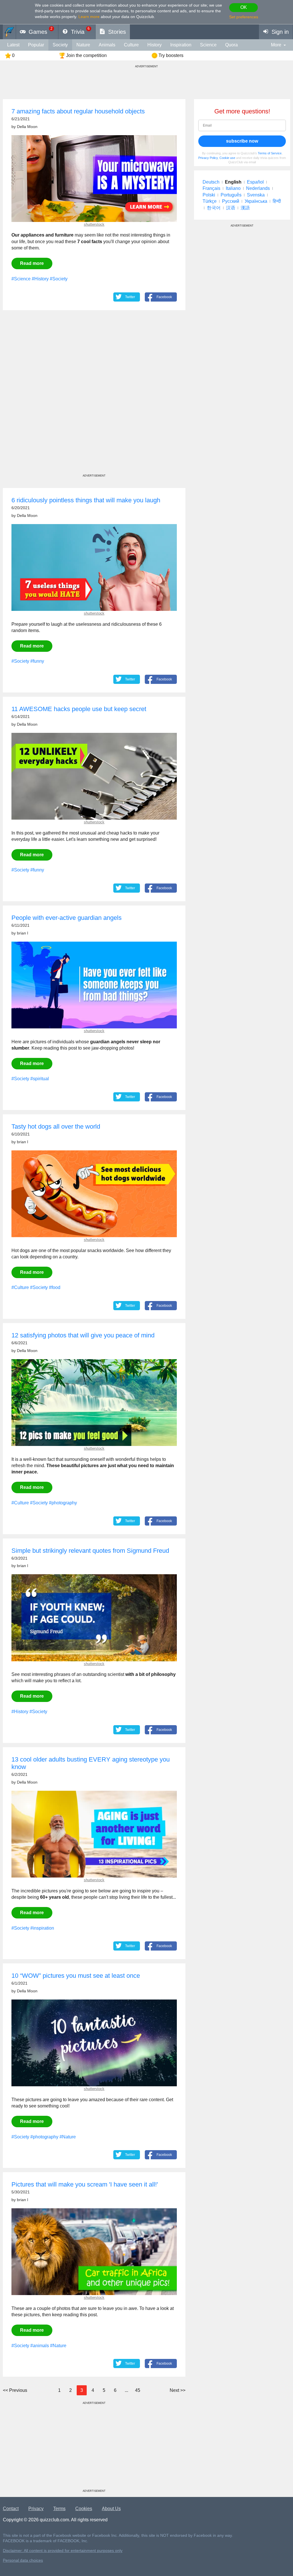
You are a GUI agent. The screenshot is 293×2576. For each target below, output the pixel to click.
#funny (37, 661)
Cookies (84, 2509)
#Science (21, 279)
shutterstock (94, 224)
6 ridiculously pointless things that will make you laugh (86, 500)
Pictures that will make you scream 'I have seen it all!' (85, 2184)
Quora (231, 45)
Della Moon (27, 127)
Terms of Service (270, 153)
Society (60, 45)
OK (244, 7)
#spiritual (40, 1079)
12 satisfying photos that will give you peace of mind (83, 1335)
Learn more (89, 17)
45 (138, 2390)
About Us (111, 2509)
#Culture (20, 1287)
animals (107, 45)
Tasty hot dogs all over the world (56, 1126)
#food (55, 1287)
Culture (131, 45)
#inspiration (42, 1928)
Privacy (36, 2509)
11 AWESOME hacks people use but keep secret (79, 709)
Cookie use (227, 158)
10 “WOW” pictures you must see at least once (76, 1976)
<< (15, 2390)
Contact (11, 2509)
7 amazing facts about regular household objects (78, 111)
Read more (32, 263)
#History (40, 279)
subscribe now (242, 141)
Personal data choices (23, 2560)
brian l (22, 933)
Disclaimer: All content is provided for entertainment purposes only (63, 2551)
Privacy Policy (208, 158)
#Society (59, 279)
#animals (40, 2346)
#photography (63, 1503)
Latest (13, 45)
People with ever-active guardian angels (67, 918)
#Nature (68, 2137)
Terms (59, 2509)
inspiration (181, 45)
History (155, 45)
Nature (83, 45)
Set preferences (244, 17)
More (276, 45)
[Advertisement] (94, 397)
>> (178, 2390)
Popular (36, 45)
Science (208, 45)
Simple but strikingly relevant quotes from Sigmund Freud (90, 1551)
